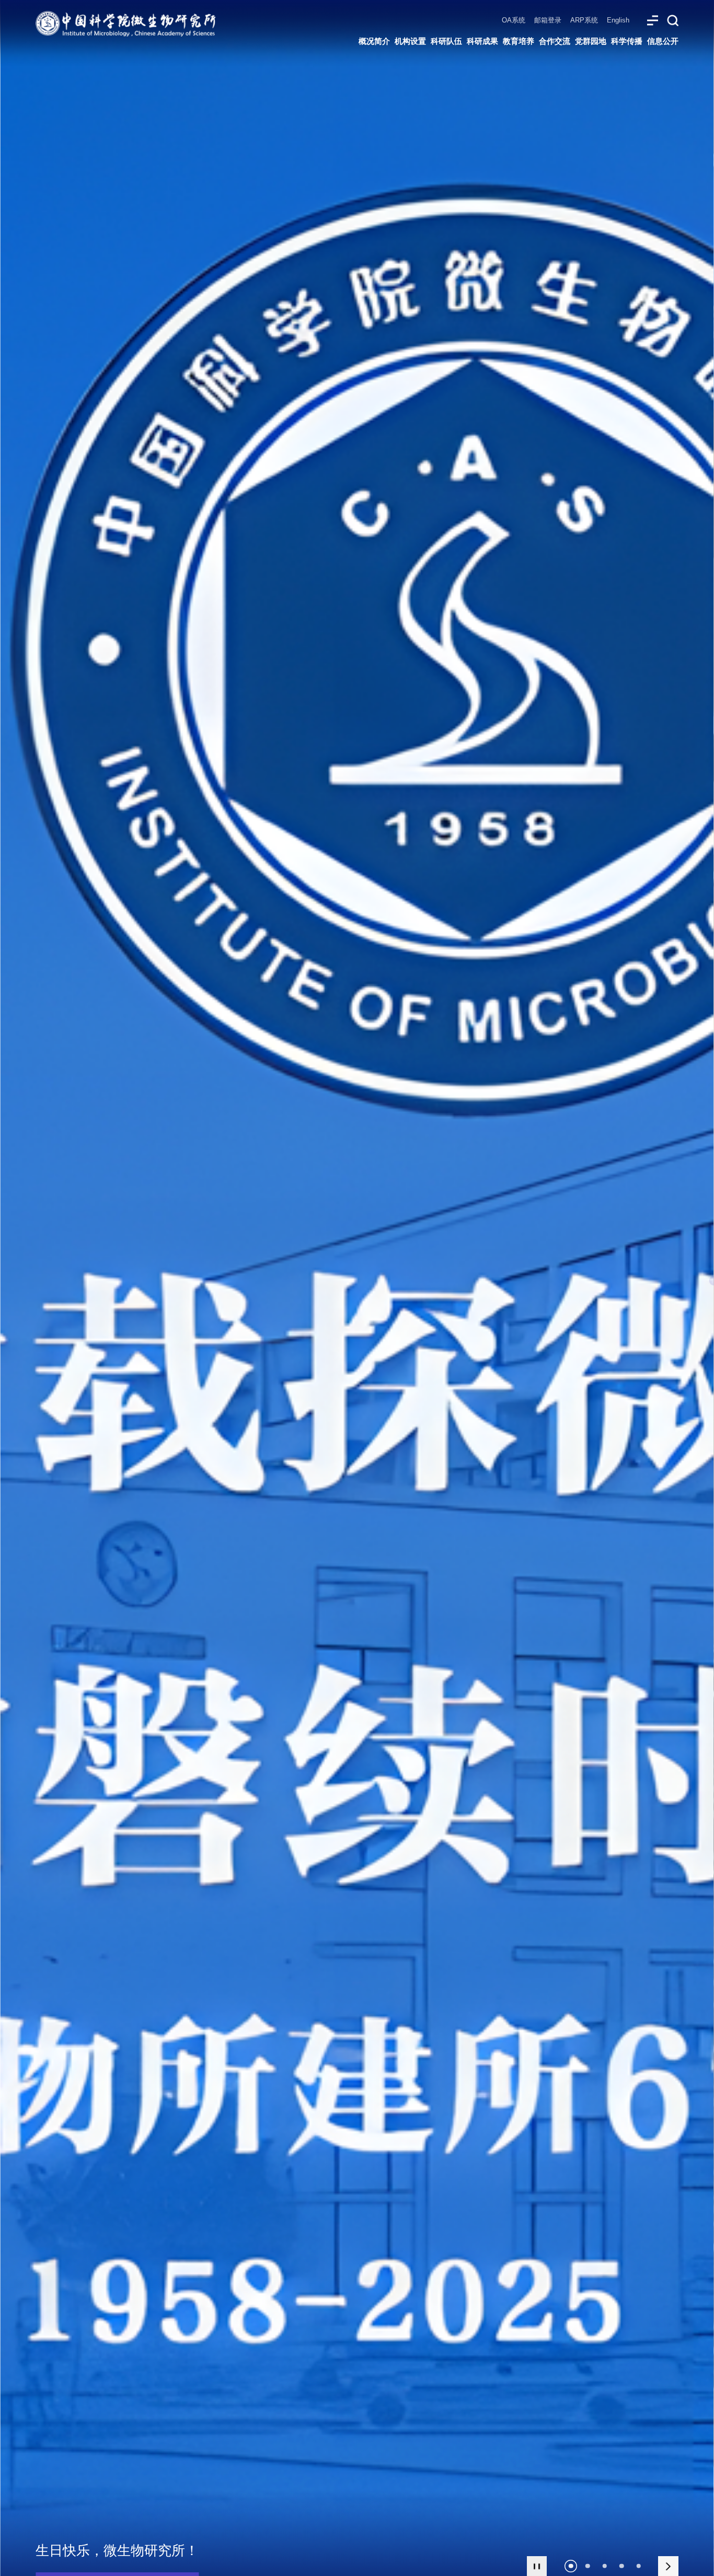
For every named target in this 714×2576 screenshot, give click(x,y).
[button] (571, 2566)
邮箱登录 (548, 20)
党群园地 (591, 41)
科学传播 (627, 41)
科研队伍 (446, 41)
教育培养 (519, 41)
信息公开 (663, 41)
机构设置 (410, 41)
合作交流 (555, 41)
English (618, 20)
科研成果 (482, 41)
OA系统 (514, 20)
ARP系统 (584, 20)
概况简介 (374, 41)
